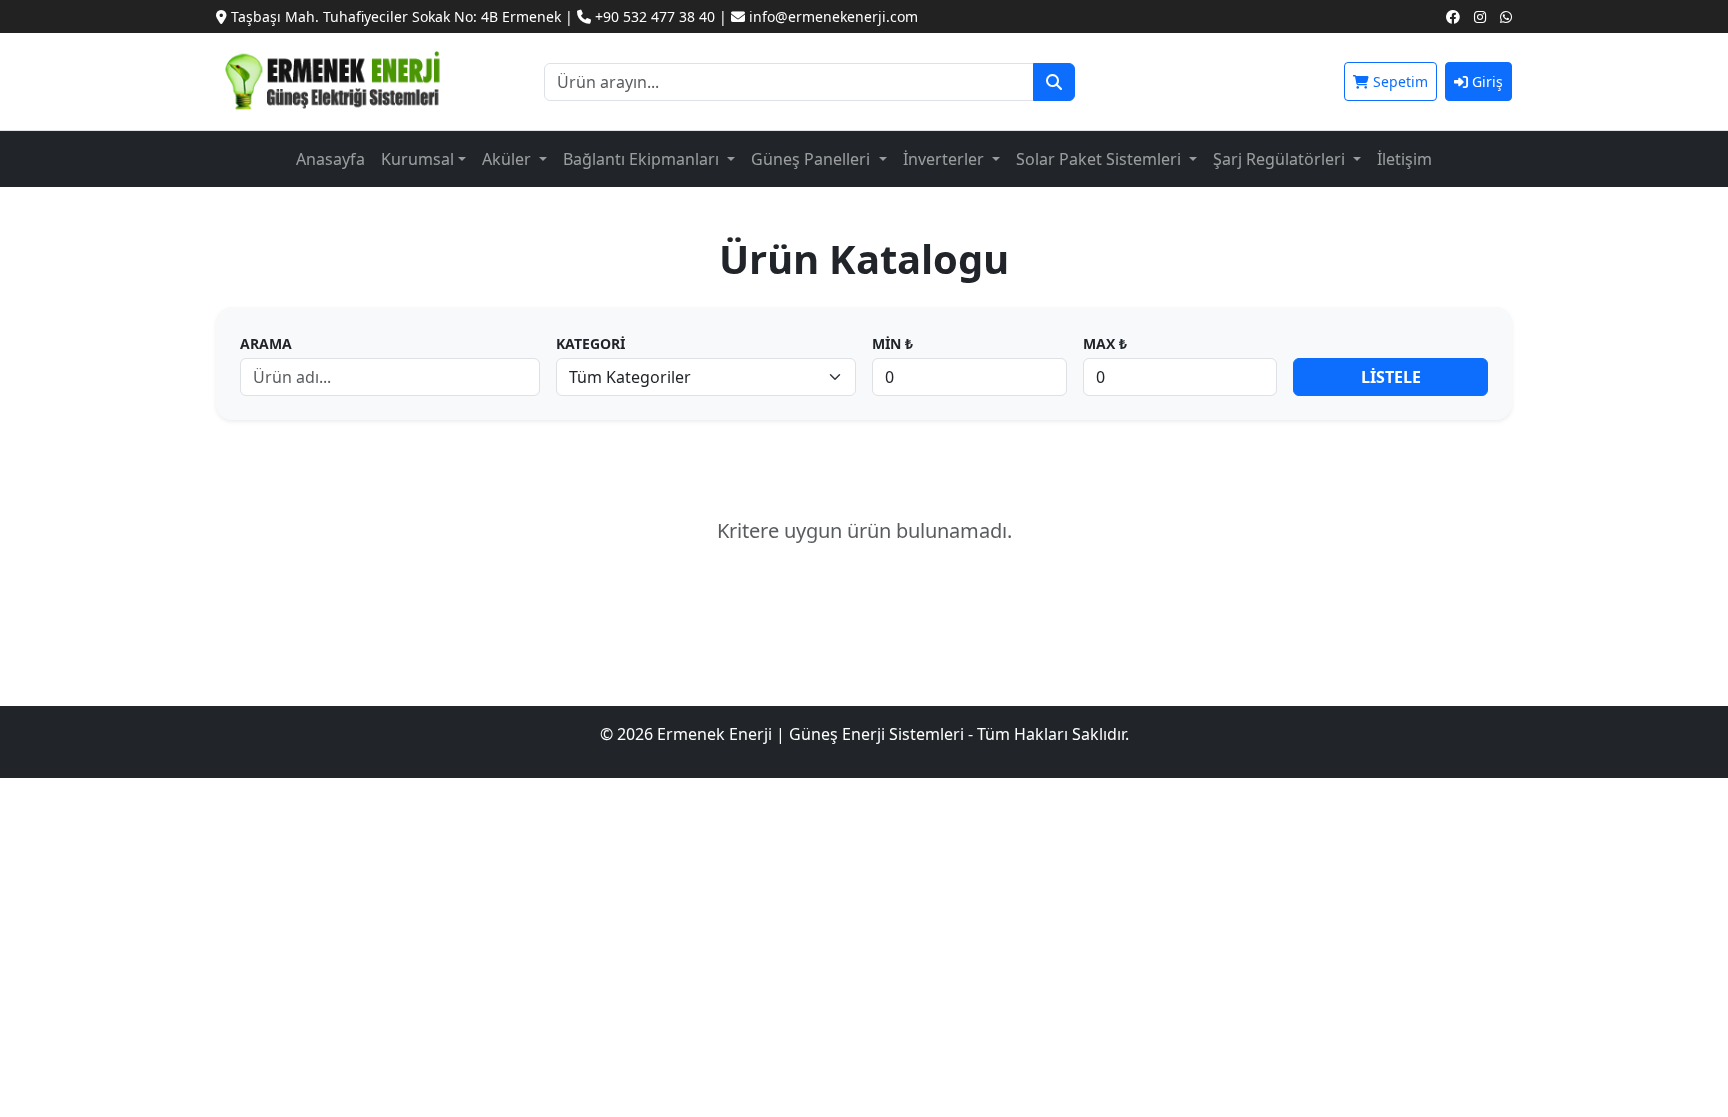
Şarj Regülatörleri (1281, 159)
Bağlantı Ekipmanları (643, 159)
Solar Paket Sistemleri (1100, 159)
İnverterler (945, 159)
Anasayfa (330, 159)
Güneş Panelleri (812, 159)
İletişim (1404, 159)
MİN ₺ (892, 343)
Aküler (508, 159)
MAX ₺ (1105, 343)
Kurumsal (417, 159)
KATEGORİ (590, 343)
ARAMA (266, 343)
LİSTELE (1391, 377)
